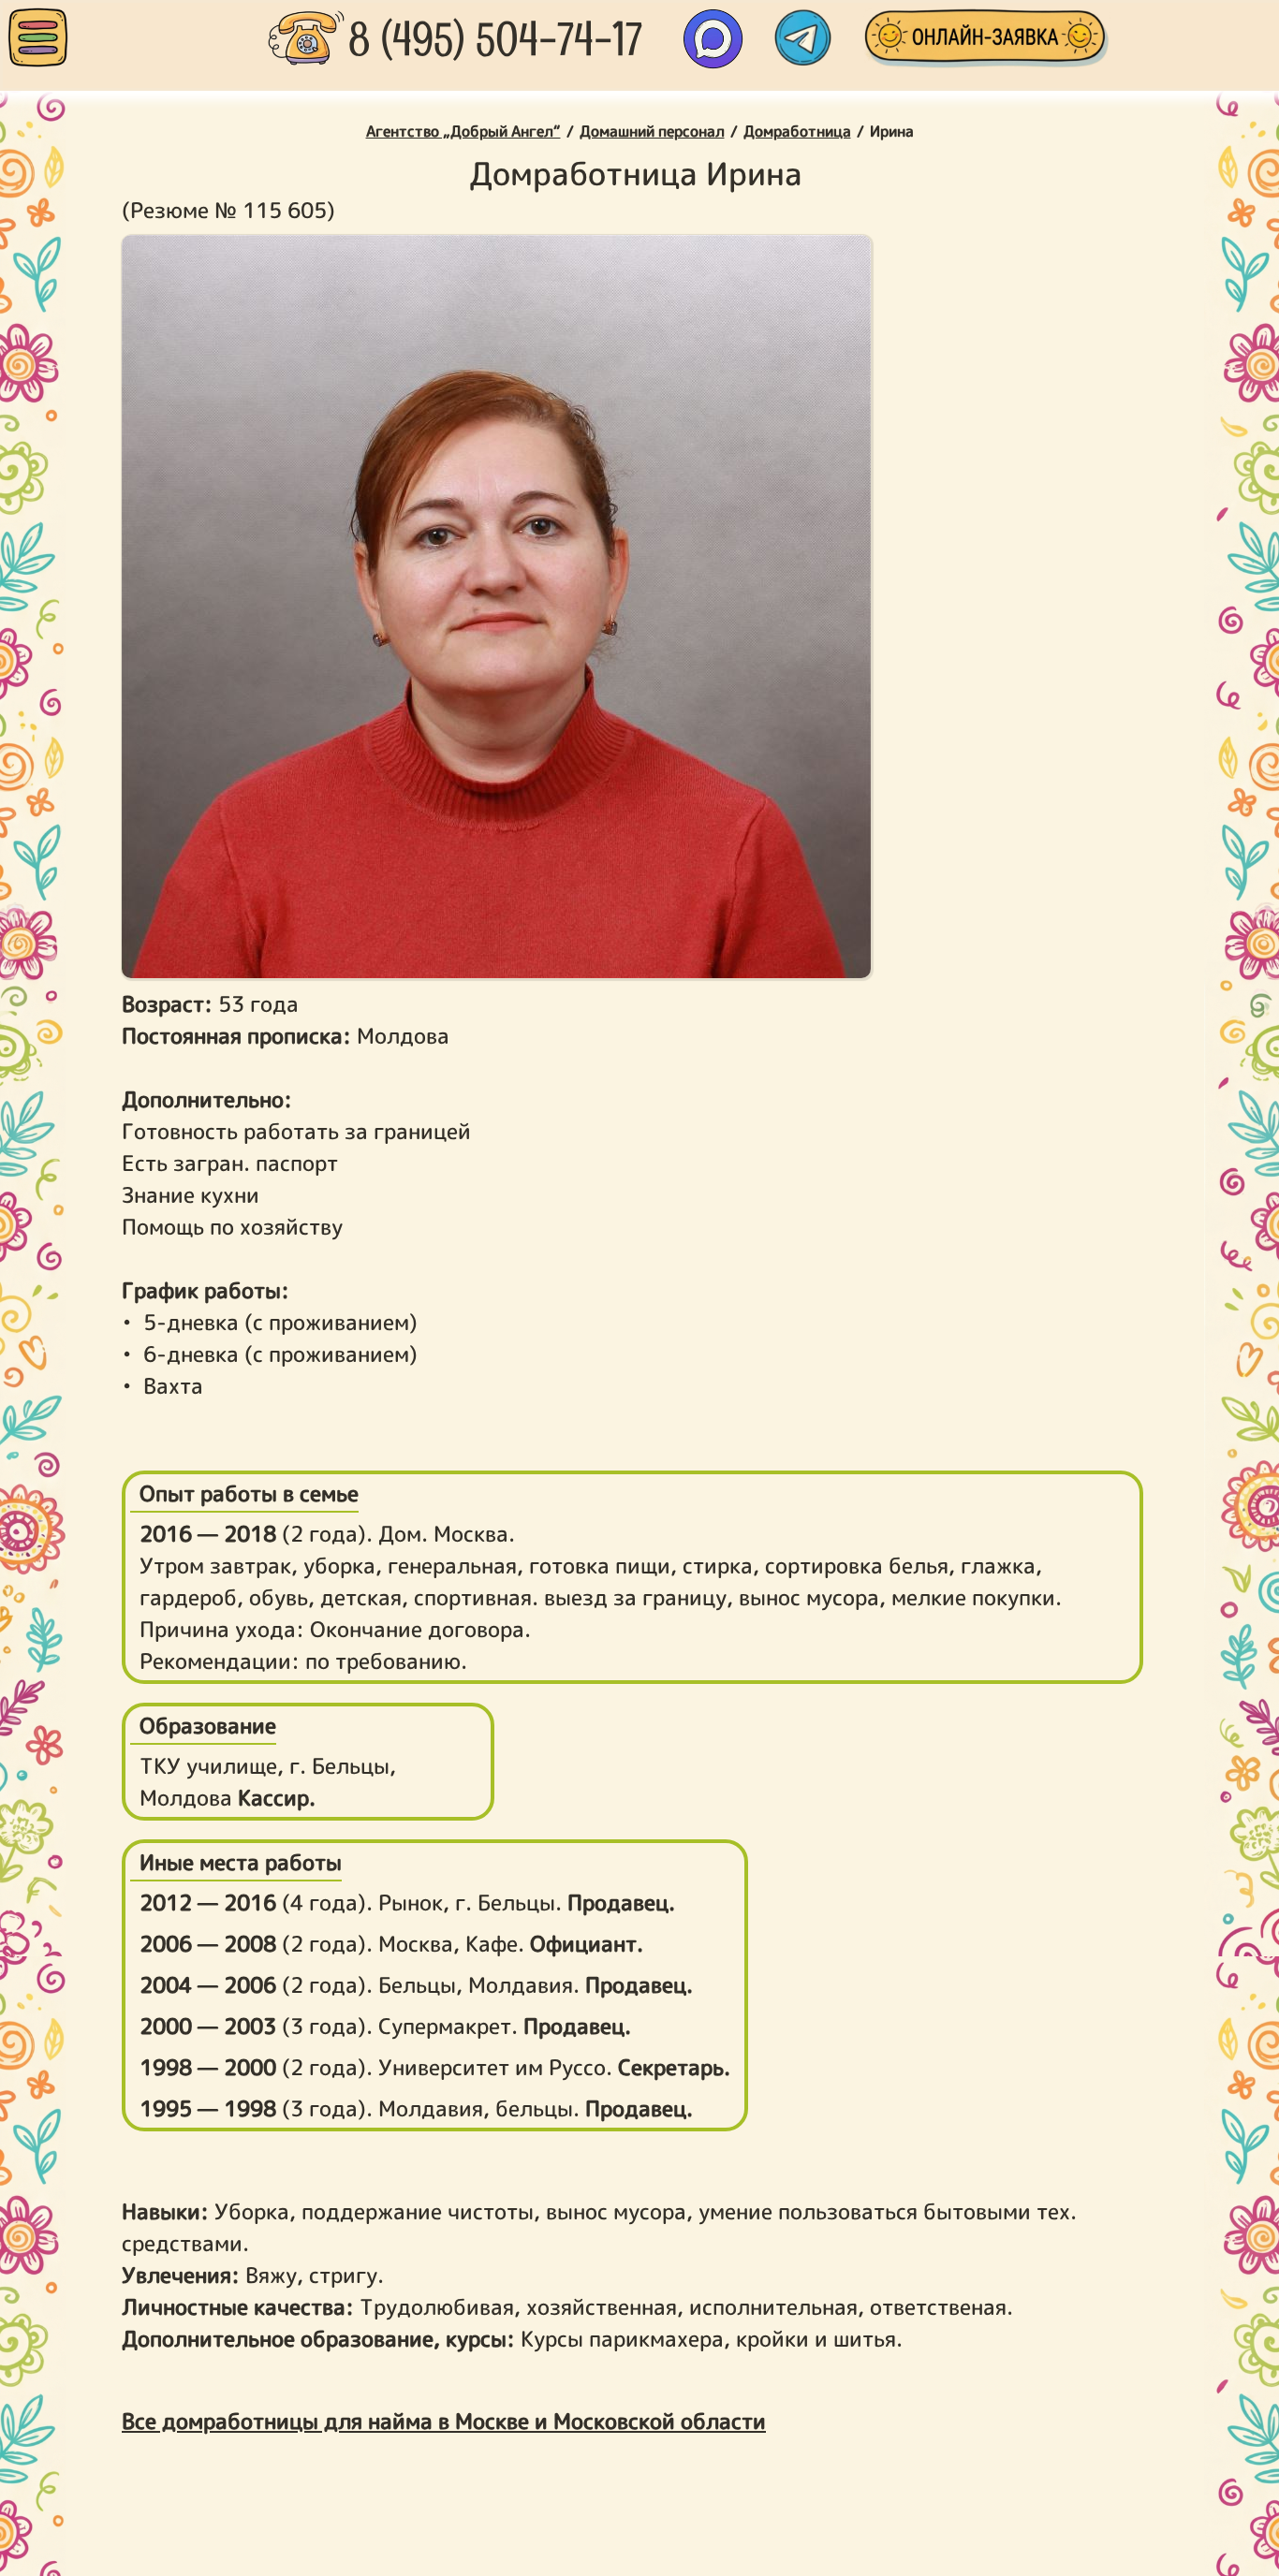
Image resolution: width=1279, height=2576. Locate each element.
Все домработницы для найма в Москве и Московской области (444, 2421)
